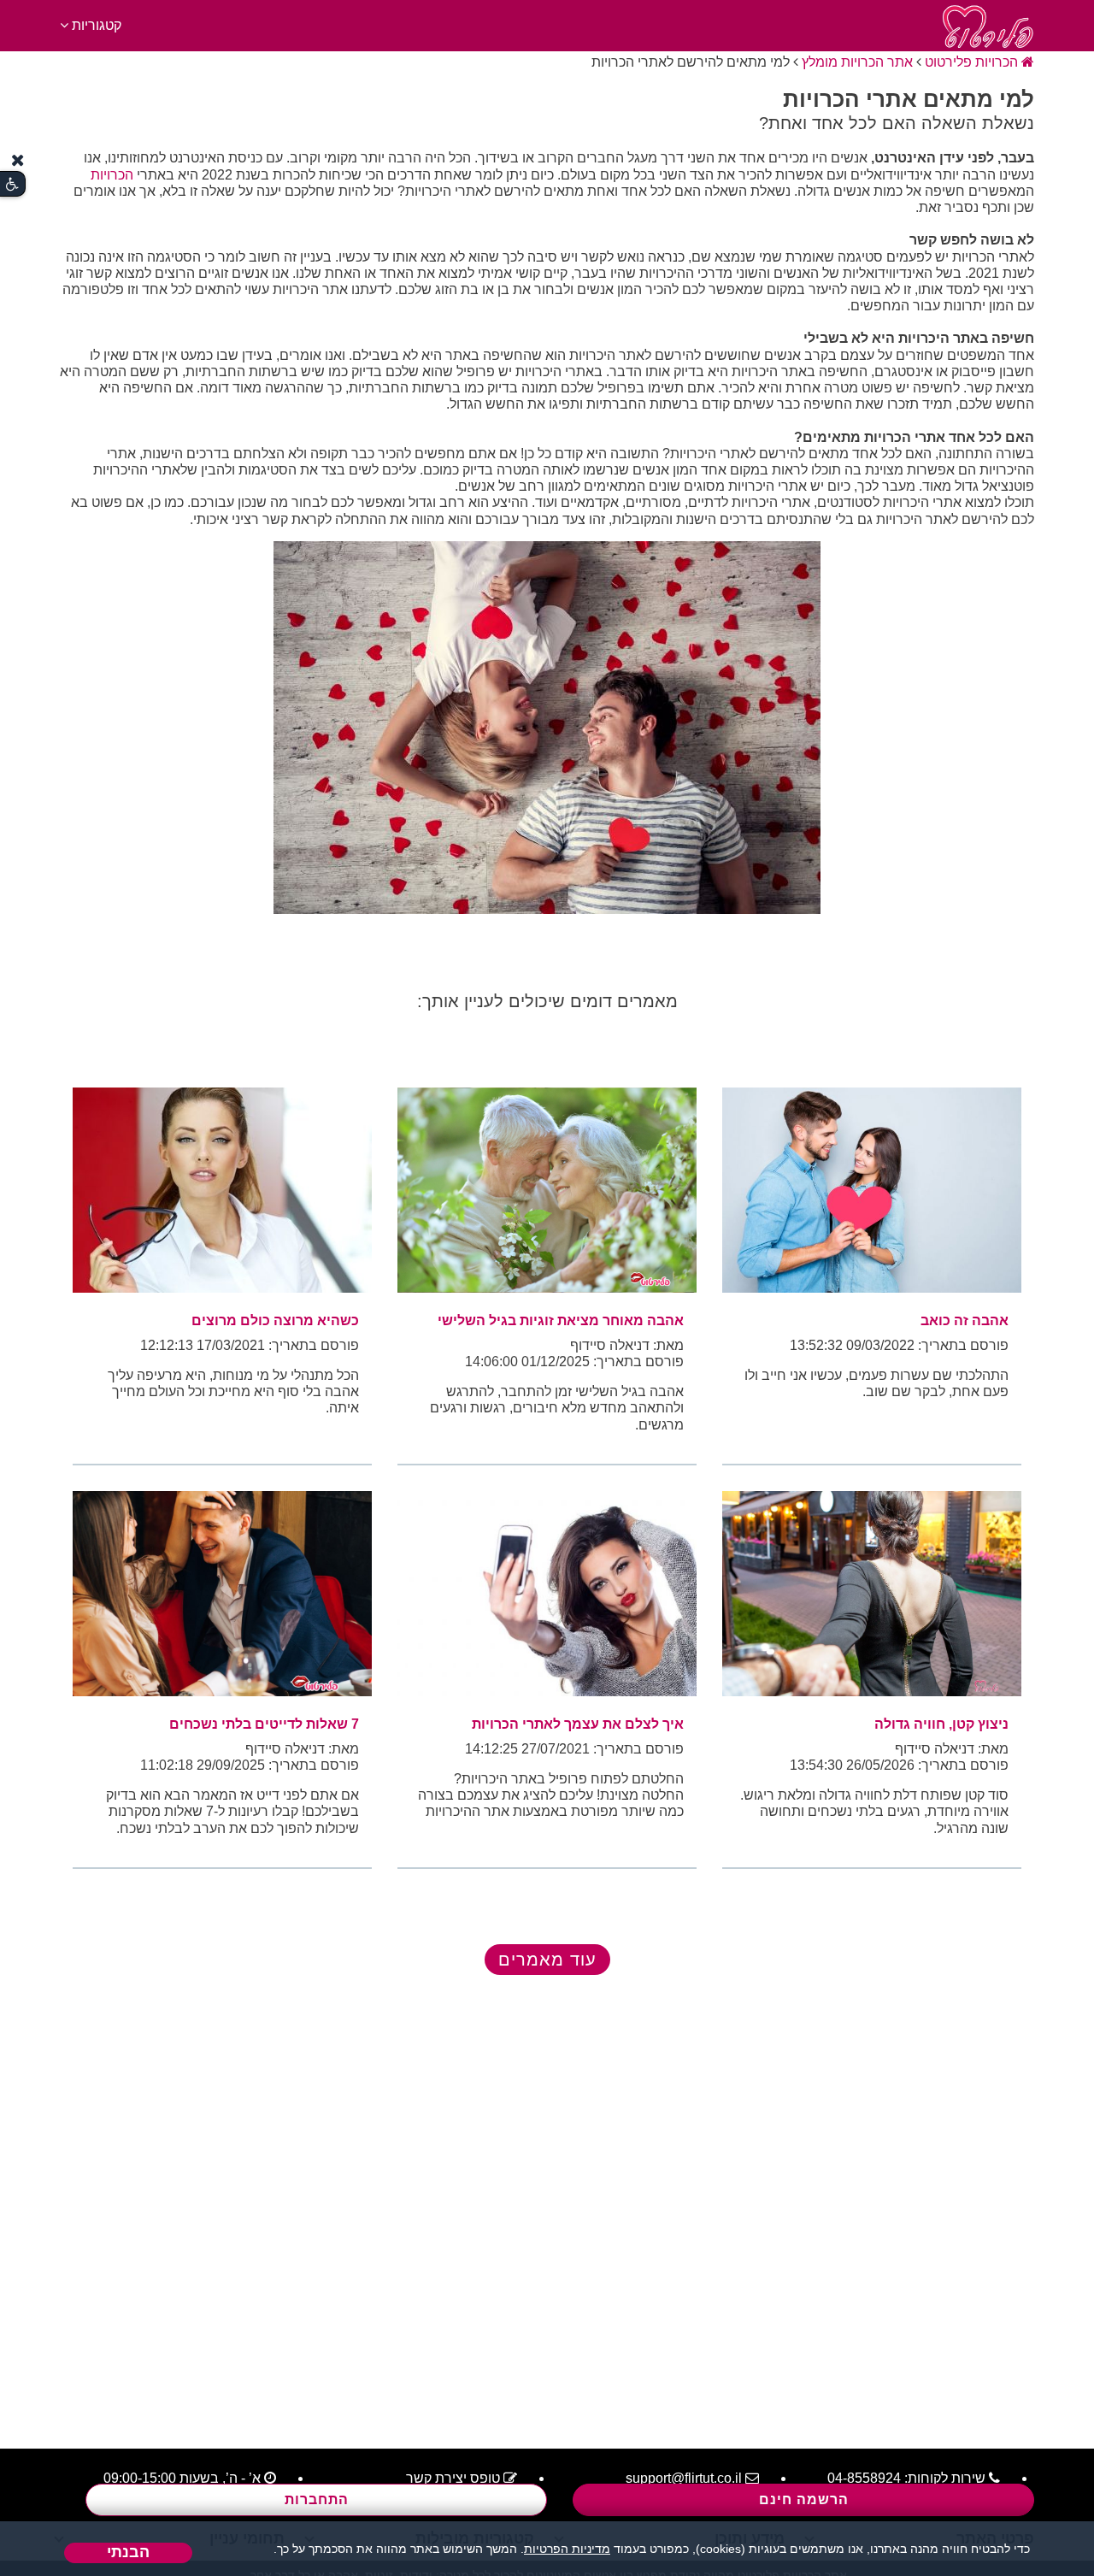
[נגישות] (12, 184)
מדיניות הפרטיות (567, 2549)
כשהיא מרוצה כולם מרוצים (275, 1320)
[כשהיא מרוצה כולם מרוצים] (222, 1190)
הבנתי (128, 2552)
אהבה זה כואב (965, 1320)
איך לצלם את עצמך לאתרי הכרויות (578, 1724)
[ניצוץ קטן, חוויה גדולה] (872, 1594)
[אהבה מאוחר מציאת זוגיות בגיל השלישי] (547, 1190)
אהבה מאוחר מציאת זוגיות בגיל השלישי (561, 1320)
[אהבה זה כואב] (872, 1190)
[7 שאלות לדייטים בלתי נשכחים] (222, 1594)
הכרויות (112, 175)
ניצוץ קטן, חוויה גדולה (941, 1724)
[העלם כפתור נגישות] (18, 160)
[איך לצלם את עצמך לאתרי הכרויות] (547, 1594)
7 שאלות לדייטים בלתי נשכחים (264, 1724)
